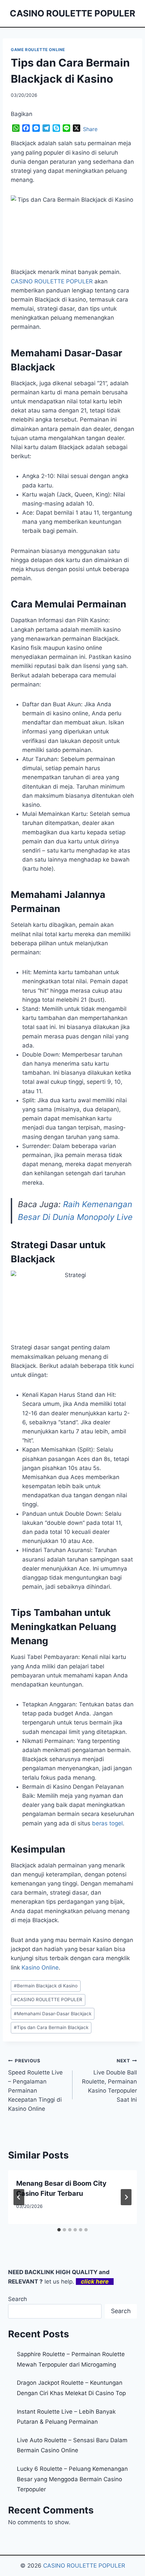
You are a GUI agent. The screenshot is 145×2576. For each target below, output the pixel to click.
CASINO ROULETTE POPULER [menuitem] (52, 281)
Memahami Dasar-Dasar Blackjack (53, 2014)
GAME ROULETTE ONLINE (38, 50)
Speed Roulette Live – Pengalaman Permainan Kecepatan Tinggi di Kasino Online (35, 2085)
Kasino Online (40, 1968)
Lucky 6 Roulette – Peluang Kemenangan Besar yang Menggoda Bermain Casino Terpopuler (72, 2479)
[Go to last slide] (19, 2197)
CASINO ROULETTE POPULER (48, 1999)
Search (18, 2299)
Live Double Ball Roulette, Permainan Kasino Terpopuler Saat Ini (109, 2080)
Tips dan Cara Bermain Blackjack (51, 2027)
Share (90, 129)
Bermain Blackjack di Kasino (46, 1986)
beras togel (107, 1823)
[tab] (59, 2230)
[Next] (126, 2197)
